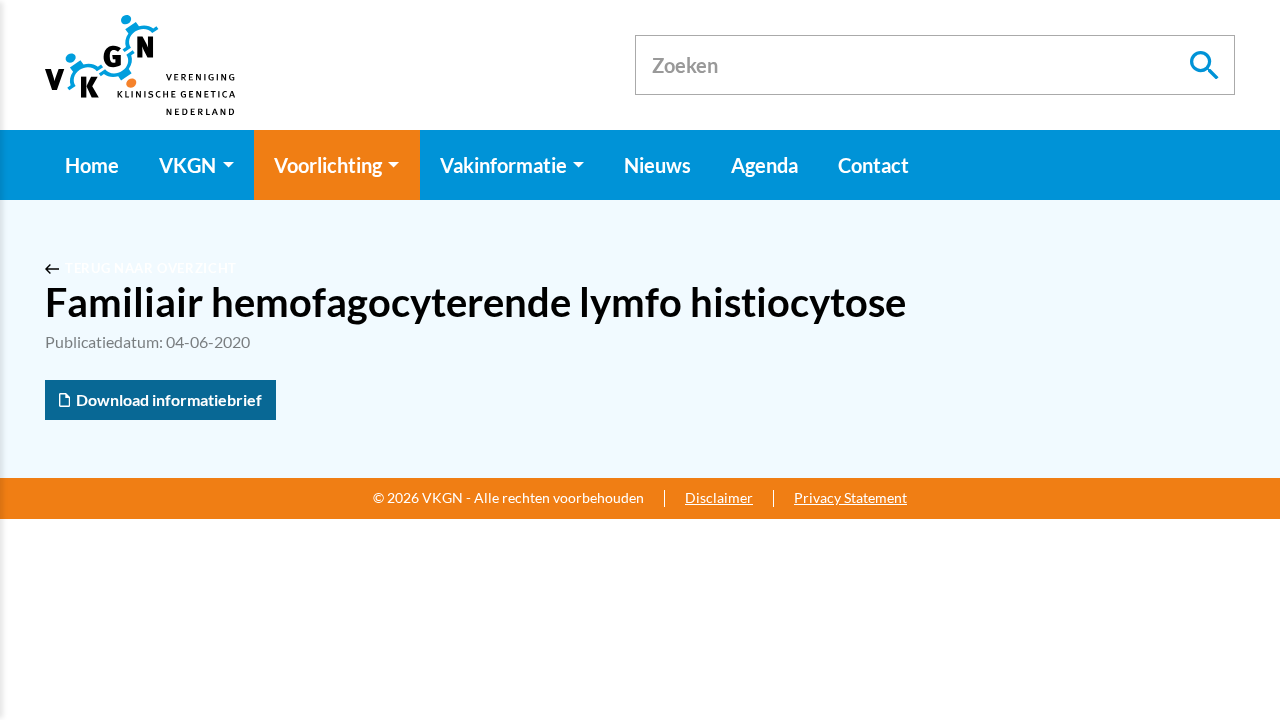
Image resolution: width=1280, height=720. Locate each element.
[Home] (140, 65)
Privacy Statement (850, 498)
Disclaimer (719, 498)
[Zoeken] (1205, 65)
